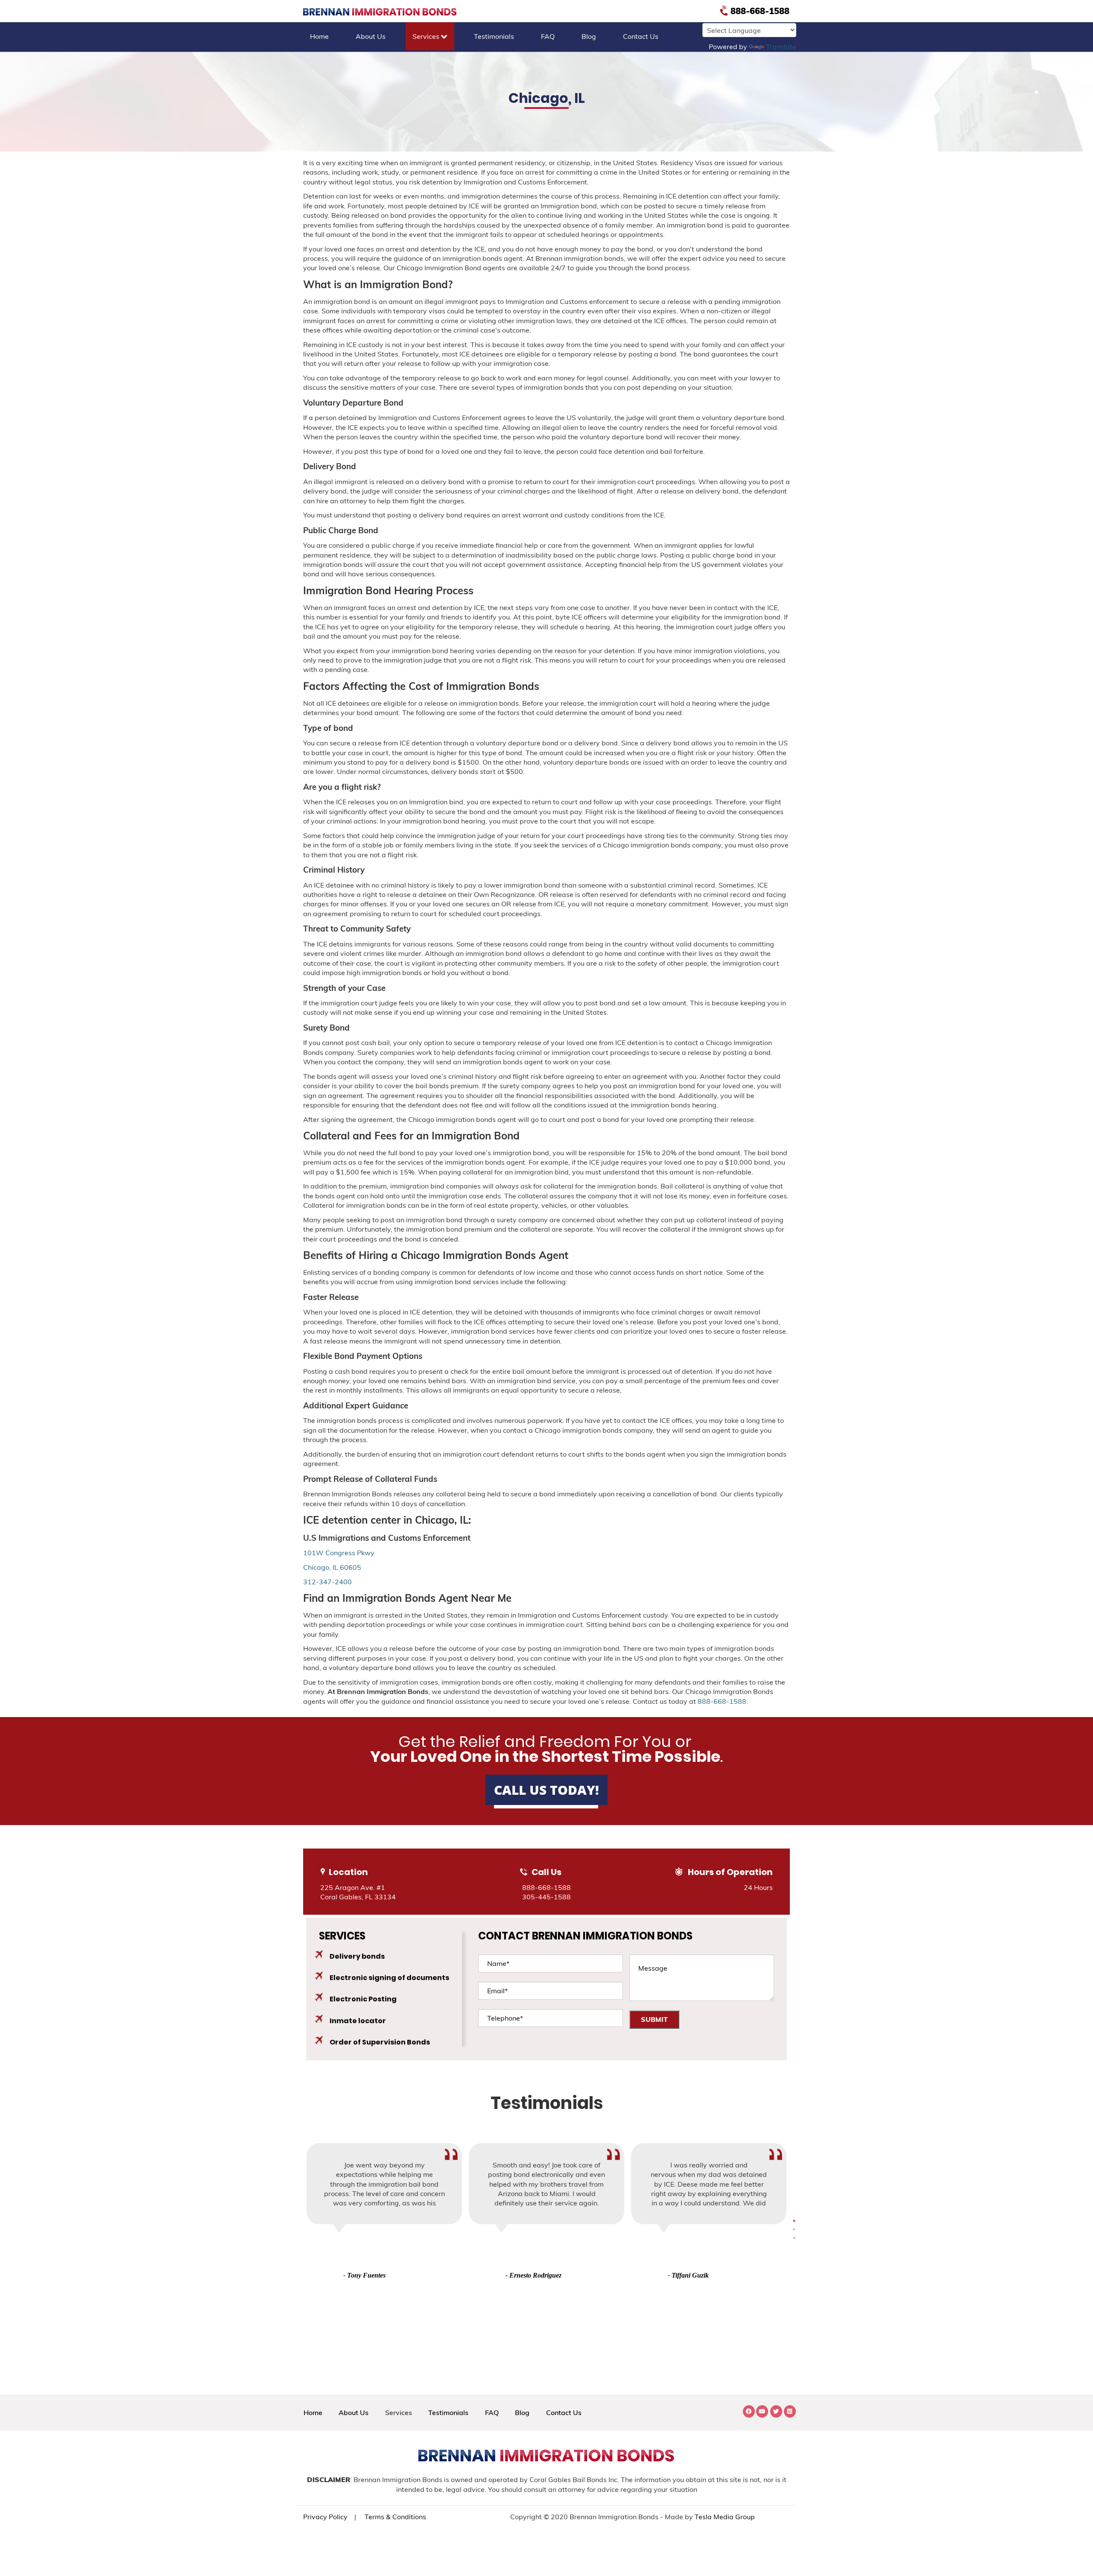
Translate (781, 47)
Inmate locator (358, 2021)
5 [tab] (794, 2229)
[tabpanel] (546, 2212)
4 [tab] (794, 2221)
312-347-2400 (327, 1582)
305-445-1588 (546, 1897)
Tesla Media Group (725, 2517)
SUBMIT (654, 2019)
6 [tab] (794, 2238)
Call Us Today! (546, 1790)
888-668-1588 (759, 11)
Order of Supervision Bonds (380, 2042)
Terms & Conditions (395, 2517)
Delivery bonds (357, 1956)
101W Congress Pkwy (339, 1553)
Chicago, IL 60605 (332, 1567)
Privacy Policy (325, 2517)
